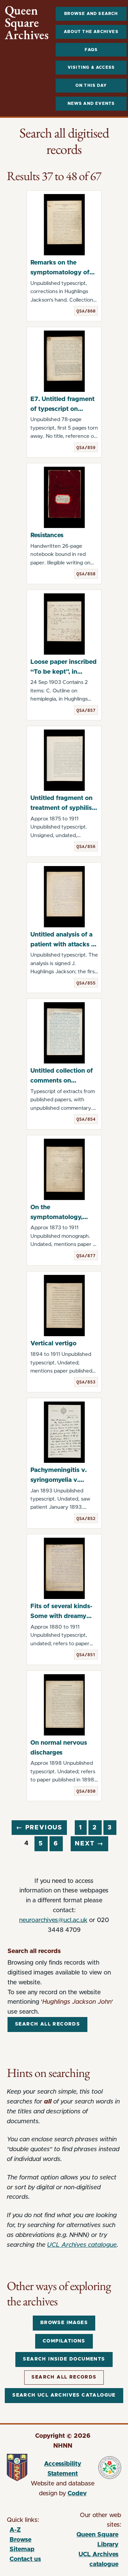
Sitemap (22, 2549)
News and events (91, 103)
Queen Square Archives (27, 23)
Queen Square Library (91, 2541)
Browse (20, 2540)
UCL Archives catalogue (82, 2245)
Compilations (64, 2341)
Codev (77, 2494)
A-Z (15, 2530)
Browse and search (91, 14)
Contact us (25, 2559)
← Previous (39, 1828)
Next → (89, 1844)
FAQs (91, 50)
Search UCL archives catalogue (64, 2395)
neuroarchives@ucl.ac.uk (53, 1920)
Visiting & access (91, 67)
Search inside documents (64, 2359)
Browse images (64, 2323)
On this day (91, 85)
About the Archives (91, 32)
